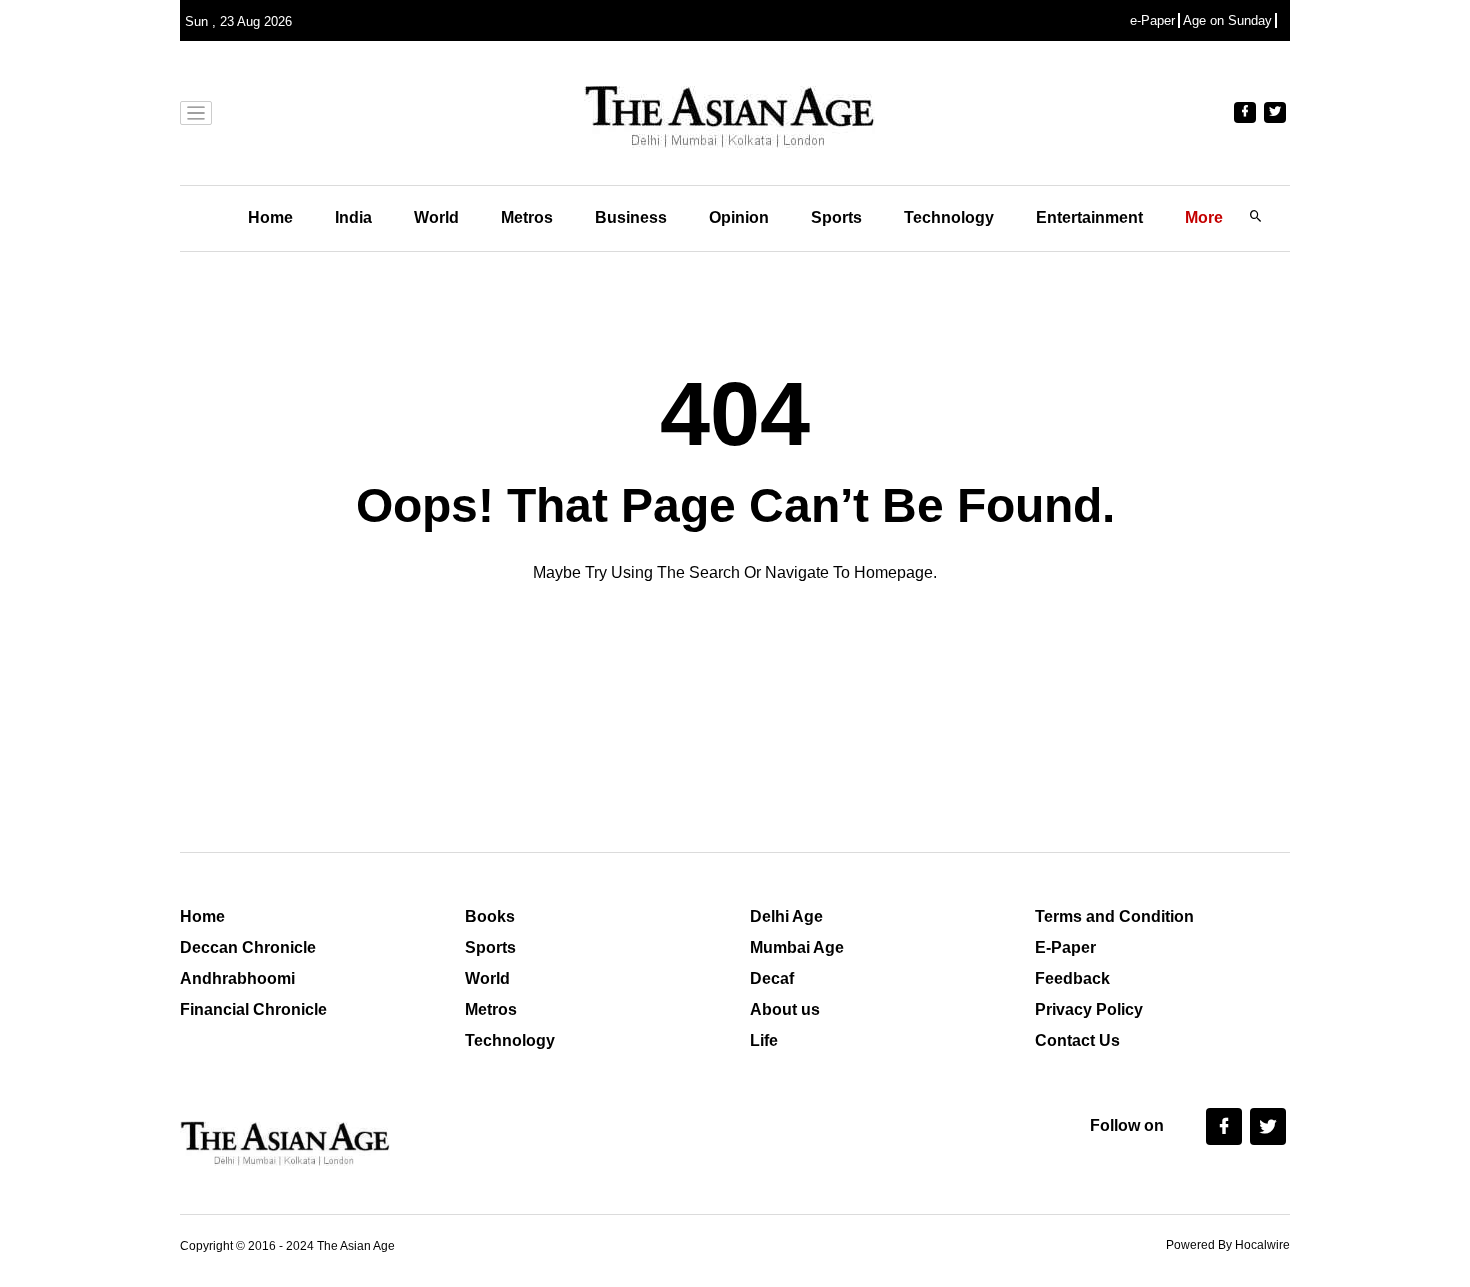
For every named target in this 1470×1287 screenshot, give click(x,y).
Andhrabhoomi (237, 978)
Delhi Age (786, 916)
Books (490, 916)
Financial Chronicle (253, 1009)
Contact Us (1077, 1040)
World (436, 217)
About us (785, 1009)
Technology (949, 217)
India (353, 217)
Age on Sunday (1227, 20)
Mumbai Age (797, 947)
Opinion (739, 217)
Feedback (1072, 978)
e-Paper (1152, 20)
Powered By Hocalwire (1228, 1245)
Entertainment (1089, 217)
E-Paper (1065, 947)
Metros (527, 217)
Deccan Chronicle (248, 947)
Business (631, 217)
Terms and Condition (1114, 916)
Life (764, 1040)
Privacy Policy (1089, 1009)
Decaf (772, 978)
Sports (836, 217)
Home (270, 217)
